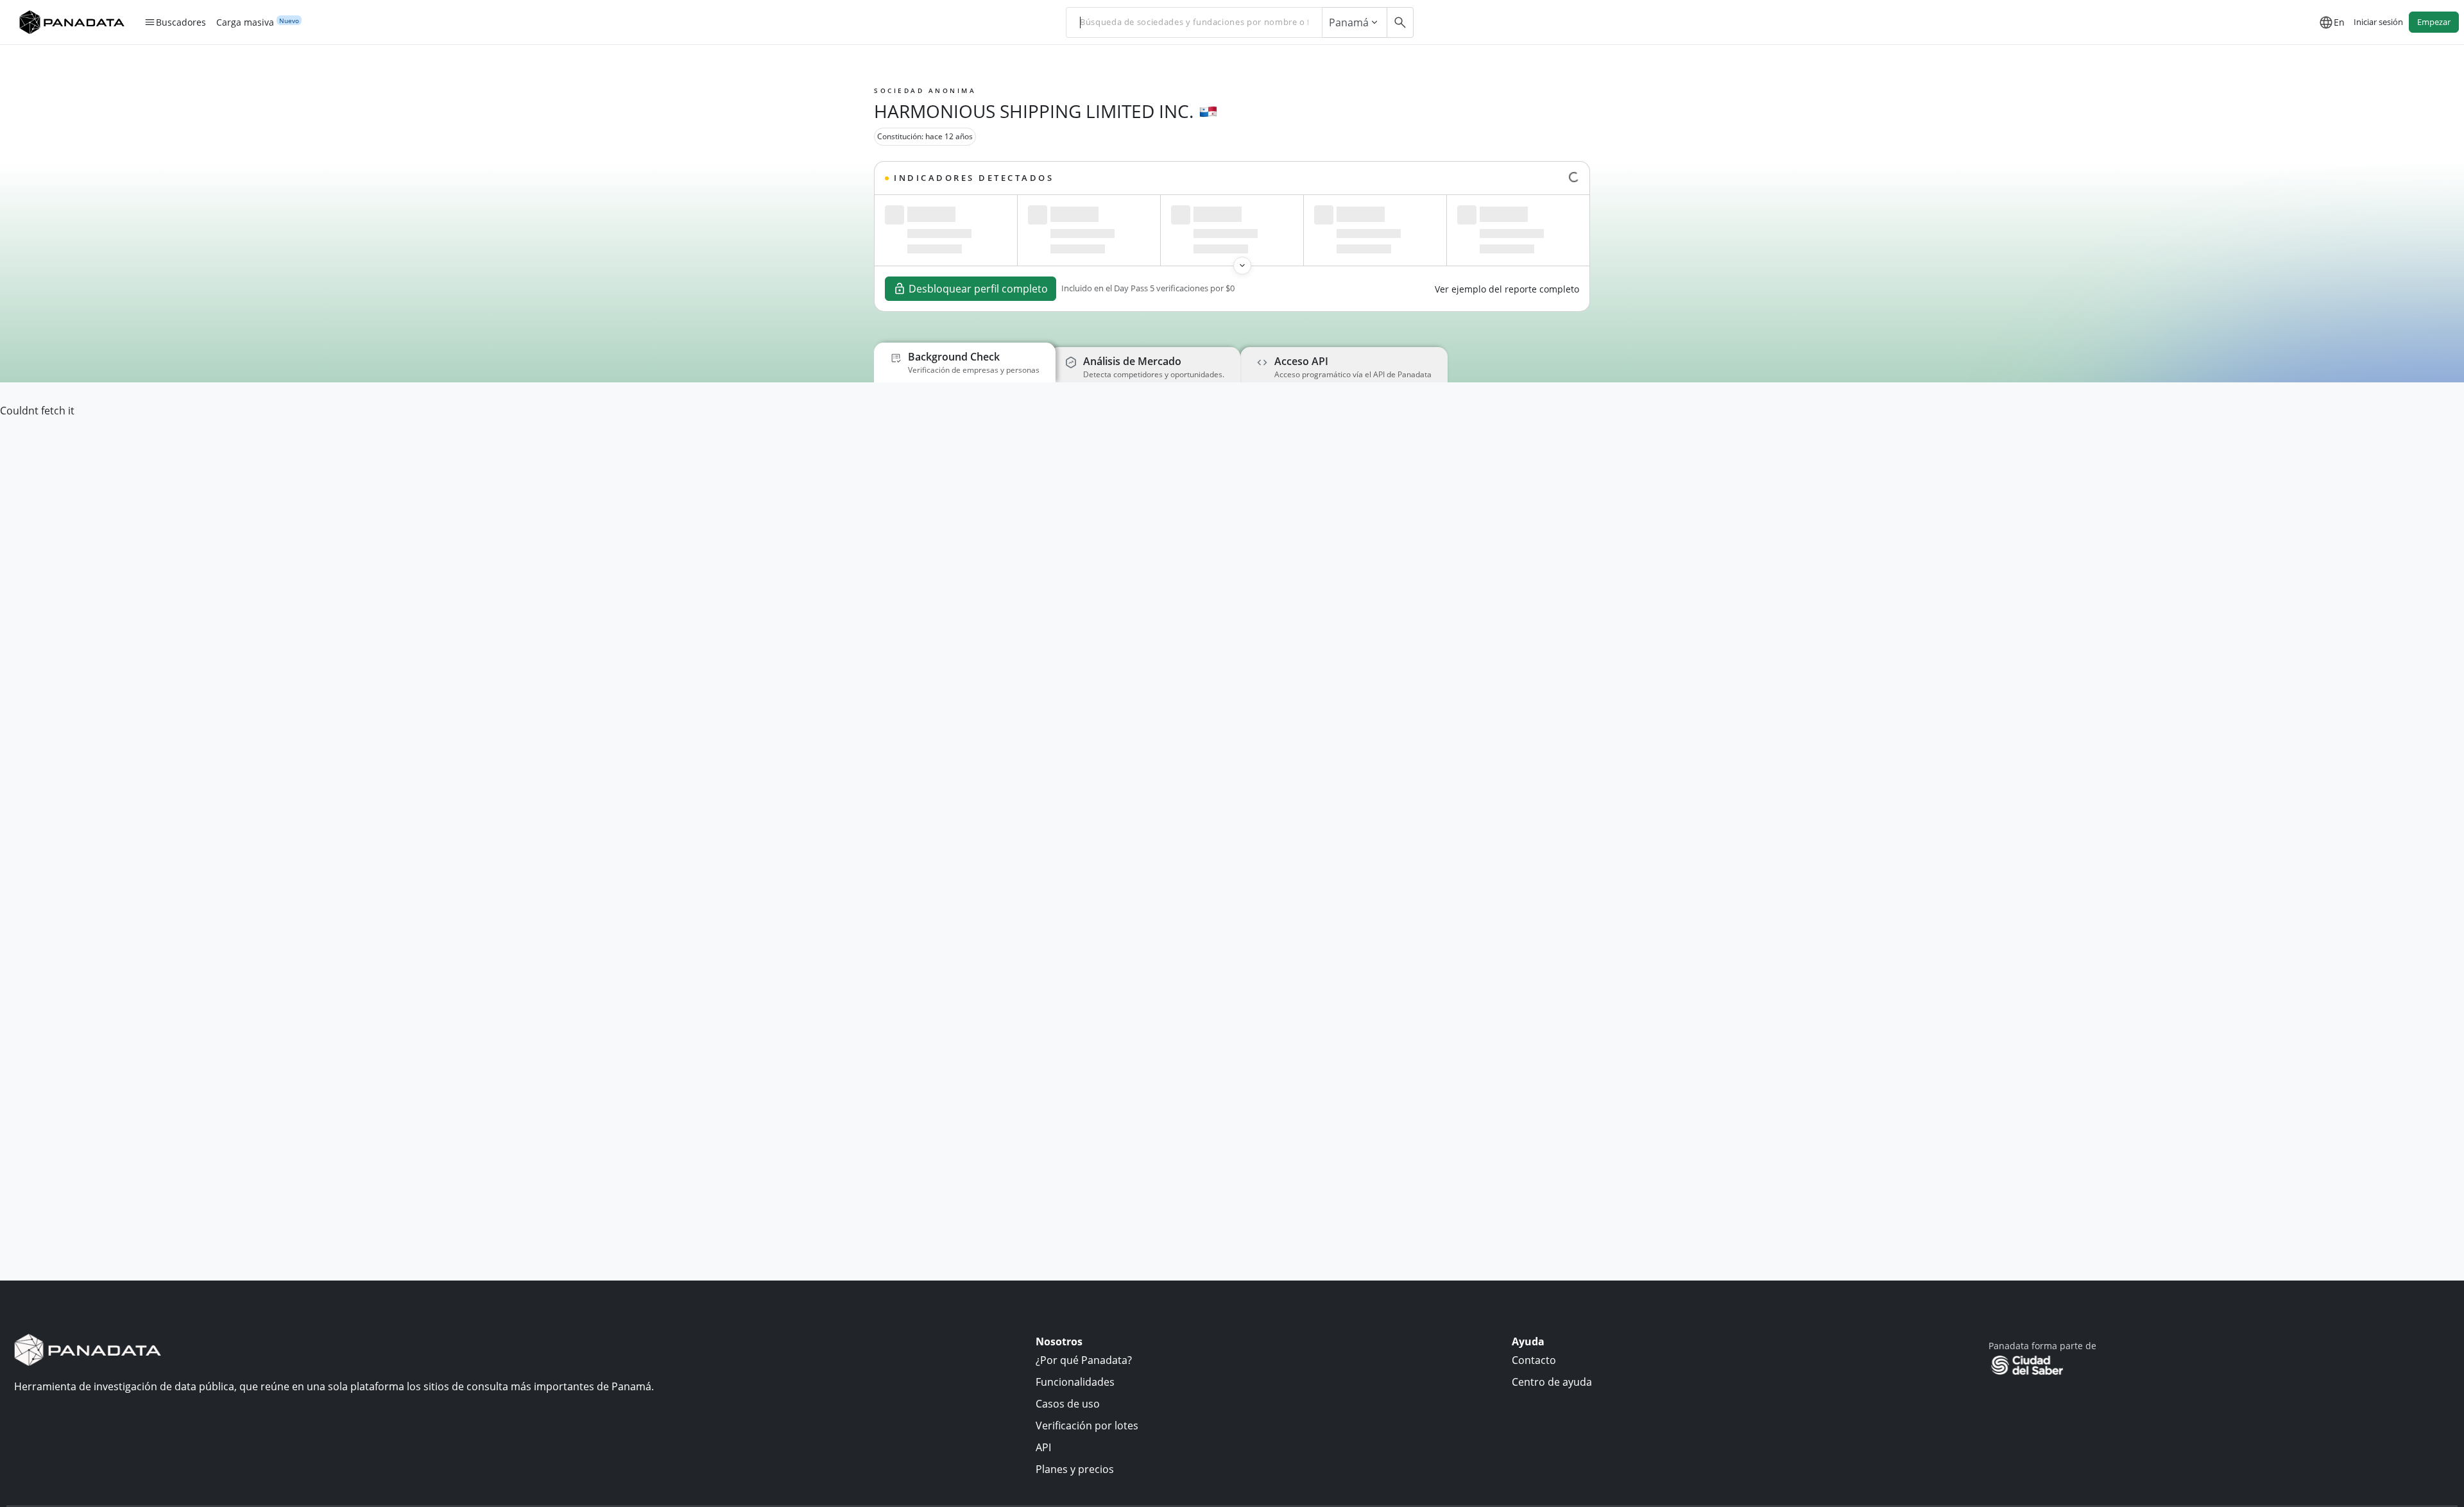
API (1043, 1447)
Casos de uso (1068, 1404)
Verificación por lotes (1087, 1426)
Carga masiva (245, 22)
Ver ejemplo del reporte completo (1507, 289)
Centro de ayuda (1552, 1382)
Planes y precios (1075, 1469)
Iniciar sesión (2378, 22)
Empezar (2434, 22)
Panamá (1349, 22)
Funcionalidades (1075, 1382)
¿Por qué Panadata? (1084, 1360)
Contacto (1534, 1360)
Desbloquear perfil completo (978, 289)
